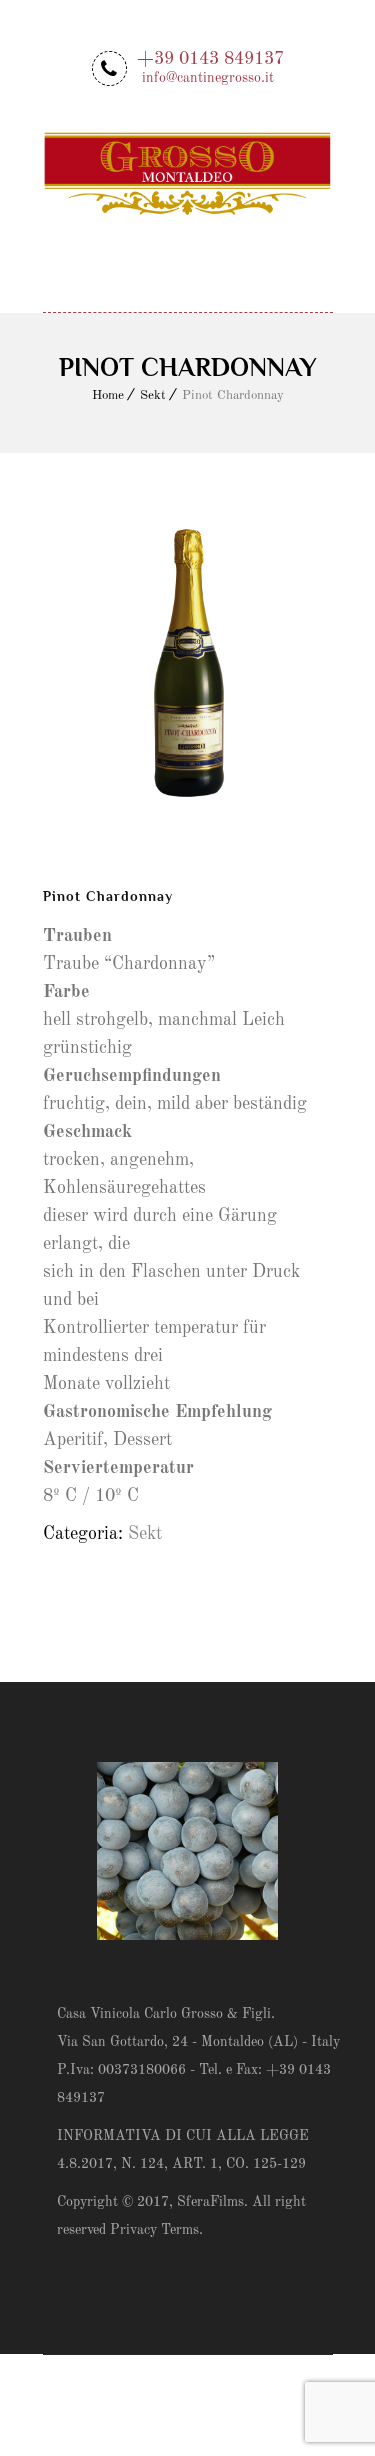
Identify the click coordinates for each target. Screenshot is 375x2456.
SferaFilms (210, 2202)
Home (108, 395)
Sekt (153, 395)
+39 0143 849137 (210, 66)
